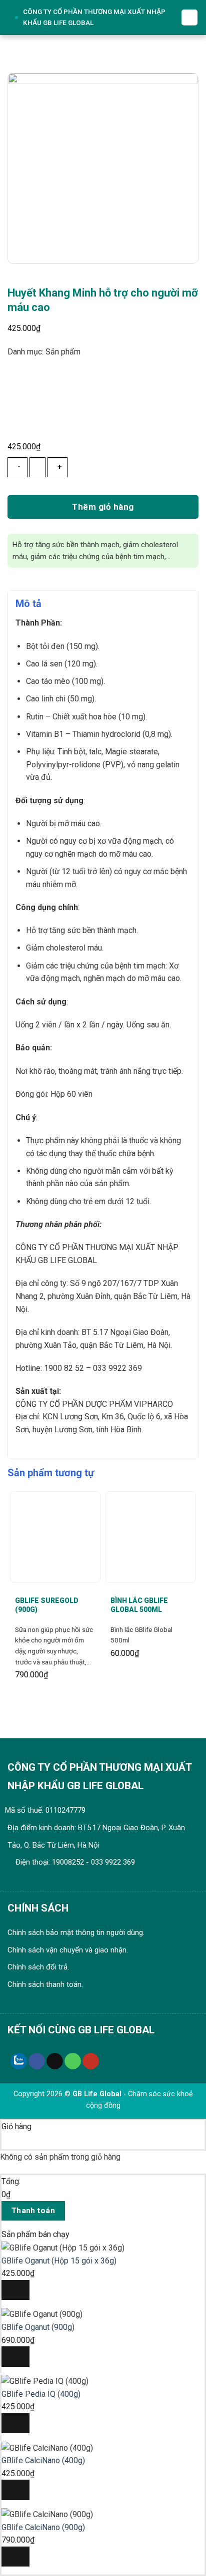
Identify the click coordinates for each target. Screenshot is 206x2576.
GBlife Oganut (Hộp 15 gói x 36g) (59, 2261)
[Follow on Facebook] (37, 2061)
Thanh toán (33, 2211)
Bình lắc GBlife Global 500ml (139, 1605)
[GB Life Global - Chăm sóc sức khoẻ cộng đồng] (13, 17)
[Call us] (73, 2061)
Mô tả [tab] (28, 604)
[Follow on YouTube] (91, 2061)
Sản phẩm (63, 352)
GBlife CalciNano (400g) (43, 2460)
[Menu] (189, 17)
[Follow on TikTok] (55, 2061)
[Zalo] (19, 2061)
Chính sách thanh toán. (45, 1984)
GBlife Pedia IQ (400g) (41, 2394)
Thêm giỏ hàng (103, 507)
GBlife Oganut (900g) (38, 2327)
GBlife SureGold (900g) (47, 1605)
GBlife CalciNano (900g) (43, 2527)
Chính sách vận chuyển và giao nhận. (68, 1950)
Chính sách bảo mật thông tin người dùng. (76, 1932)
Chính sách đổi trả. (38, 1967)
